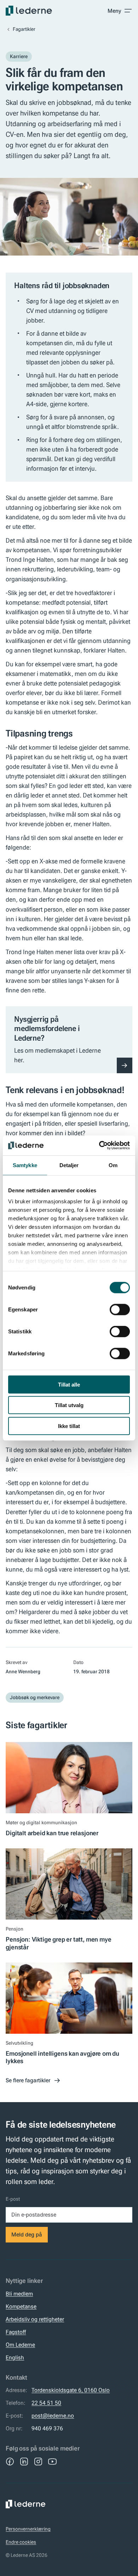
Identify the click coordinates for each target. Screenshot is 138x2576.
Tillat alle (69, 1384)
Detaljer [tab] (69, 1165)
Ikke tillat (69, 1426)
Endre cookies (21, 2542)
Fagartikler (24, 29)
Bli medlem (19, 2294)
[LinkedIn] (24, 2462)
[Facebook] (10, 2462)
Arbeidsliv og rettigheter (35, 2319)
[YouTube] (52, 2462)
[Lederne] (29, 11)
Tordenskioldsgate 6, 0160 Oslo (71, 2390)
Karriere (19, 56)
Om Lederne (20, 2345)
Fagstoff (16, 2332)
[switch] (120, 1309)
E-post (13, 2199)
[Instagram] (38, 2462)
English (15, 2357)
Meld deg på (27, 2235)
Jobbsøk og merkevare (35, 1697)
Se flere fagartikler (28, 2080)
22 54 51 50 (46, 2403)
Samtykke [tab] (25, 1165)
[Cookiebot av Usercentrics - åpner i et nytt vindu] (99, 1146)
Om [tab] (113, 1165)
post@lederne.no (53, 2416)
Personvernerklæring (28, 2529)
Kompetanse (21, 2306)
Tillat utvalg (69, 1405)
